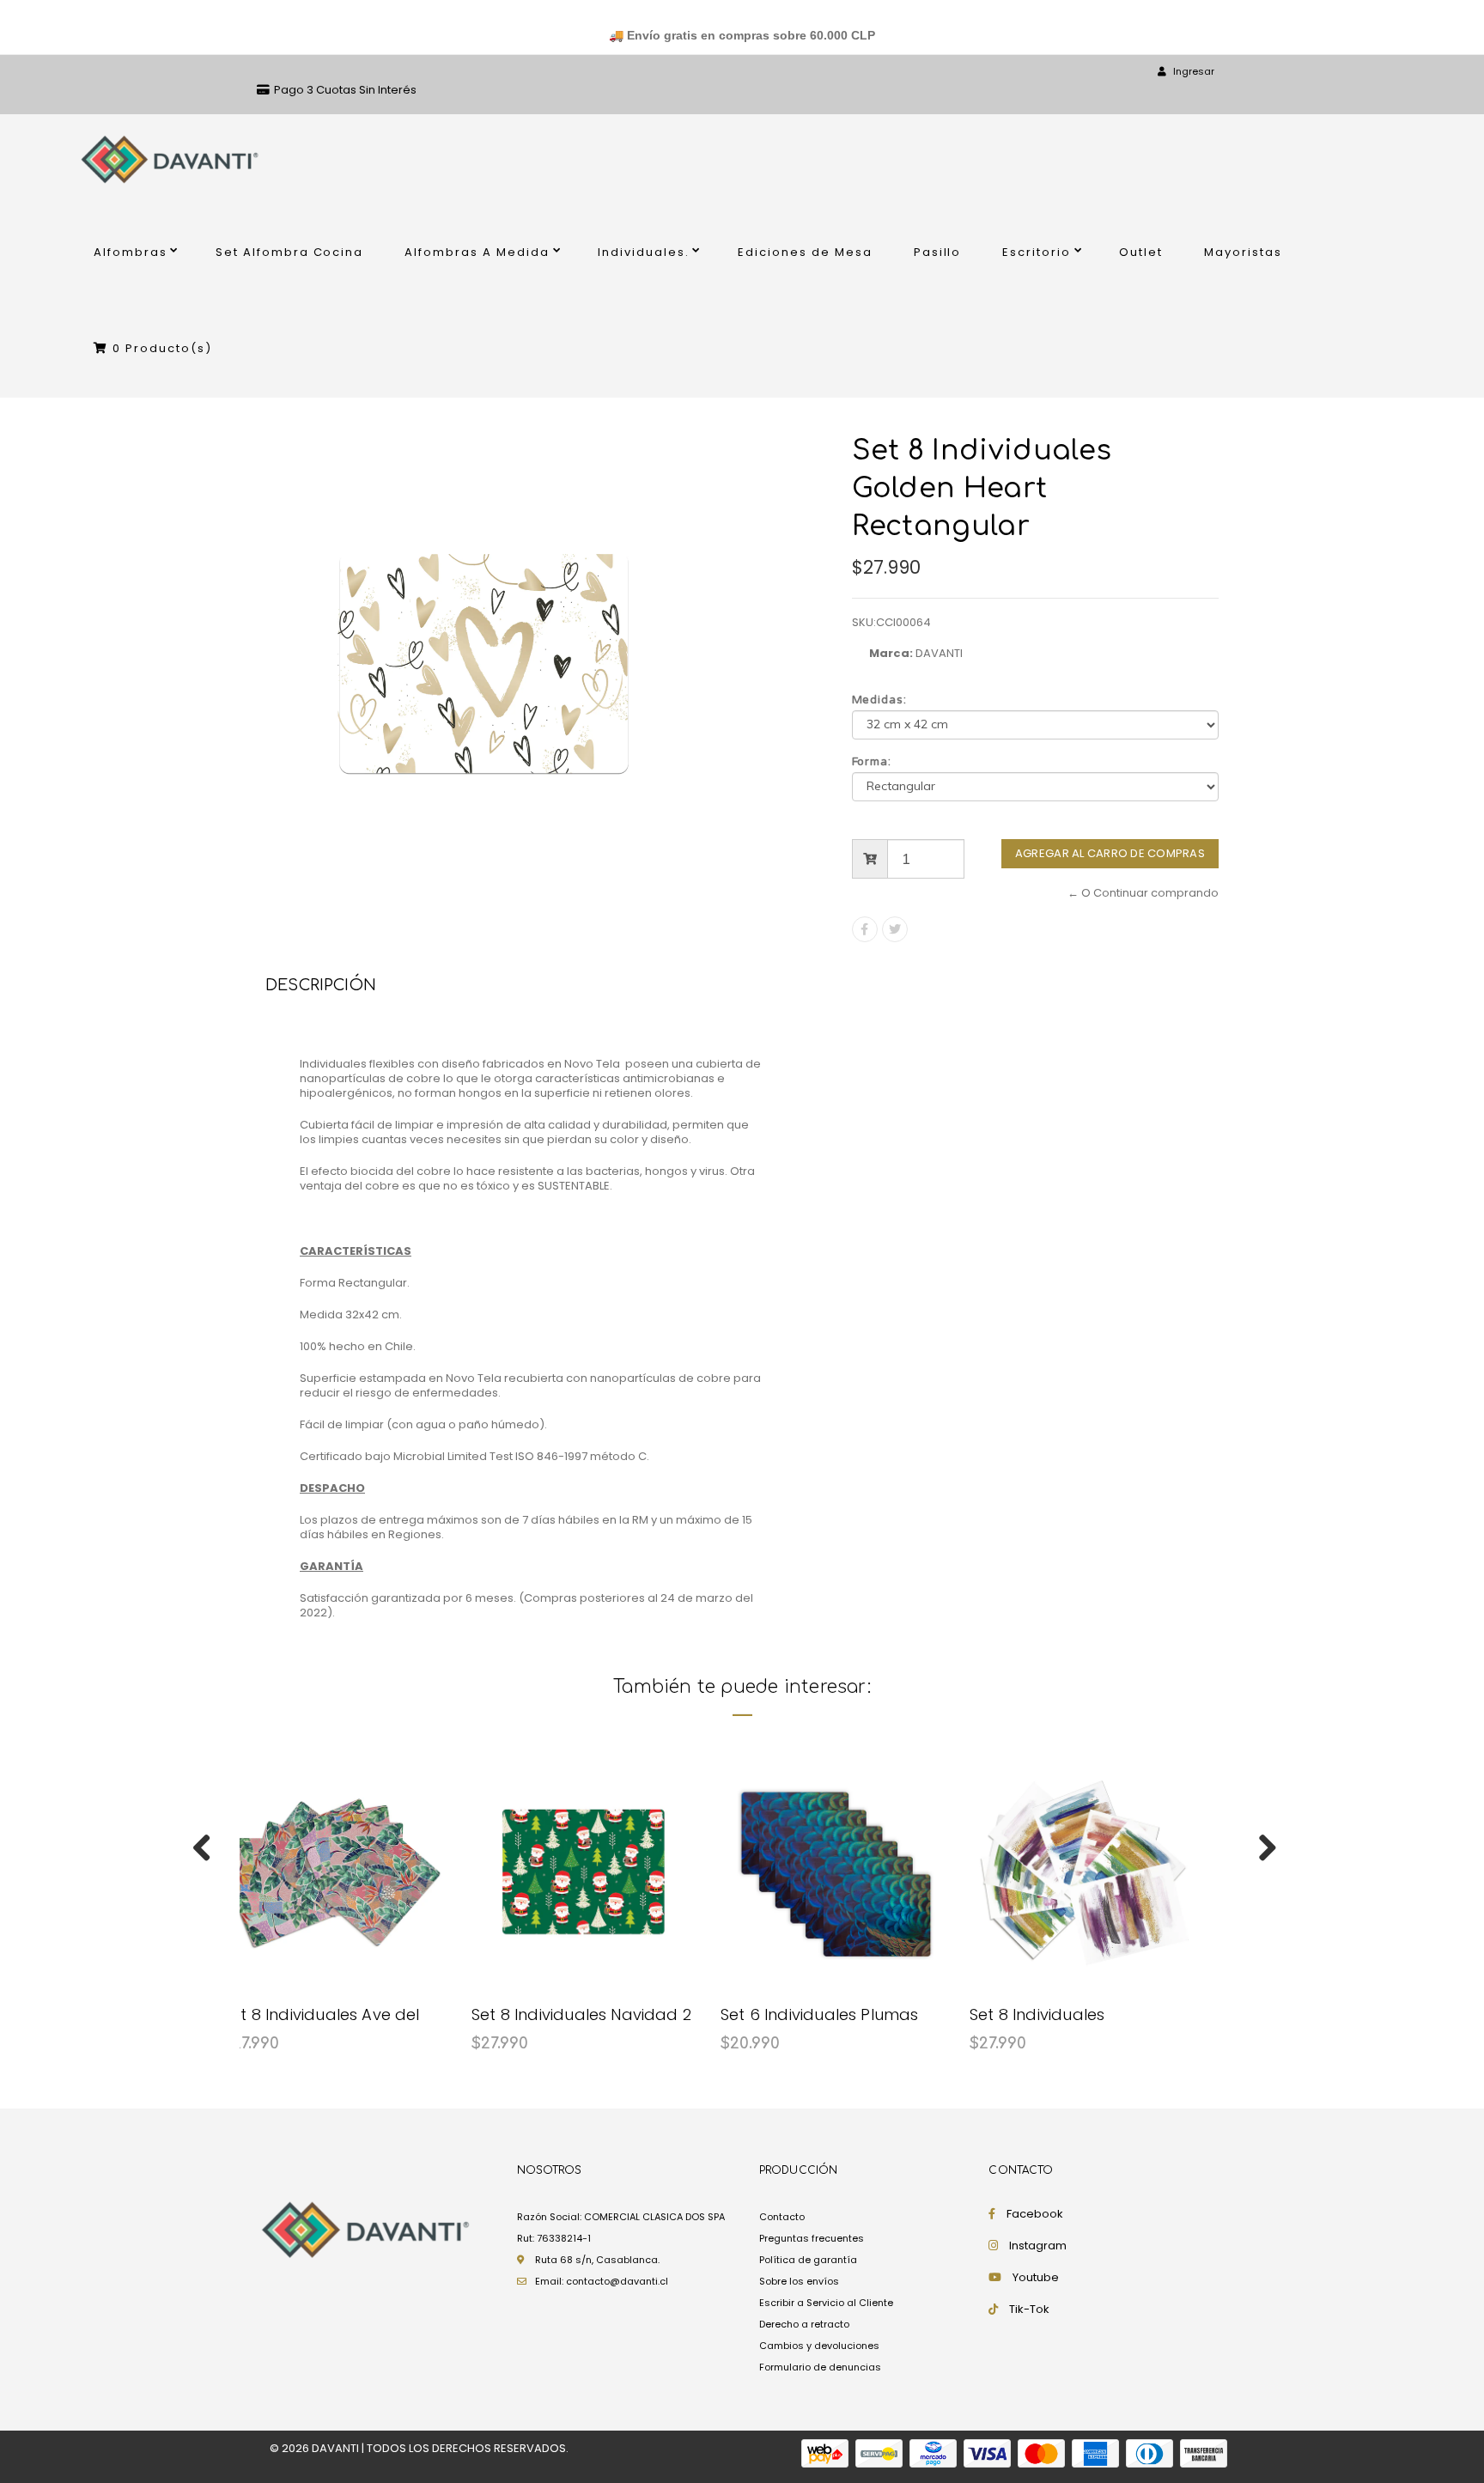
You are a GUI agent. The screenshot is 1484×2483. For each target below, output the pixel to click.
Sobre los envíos (799, 2281)
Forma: (872, 762)
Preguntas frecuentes (812, 2238)
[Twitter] (895, 929)
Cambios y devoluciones (819, 2346)
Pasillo (938, 252)
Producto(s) (162, 348)
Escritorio (1037, 252)
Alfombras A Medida (477, 252)
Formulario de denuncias (820, 2367)
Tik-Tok (1029, 2309)
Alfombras (131, 252)
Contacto (782, 2217)
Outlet (1141, 252)
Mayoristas (1243, 252)
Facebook (1035, 2214)
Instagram (1038, 2246)
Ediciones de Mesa (805, 252)
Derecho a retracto (804, 2324)
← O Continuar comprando (1143, 893)
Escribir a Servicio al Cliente (826, 2303)
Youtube (1036, 2277)
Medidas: (880, 700)
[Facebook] (865, 929)
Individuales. (644, 252)
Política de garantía (808, 2260)
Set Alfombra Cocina (290, 252)
